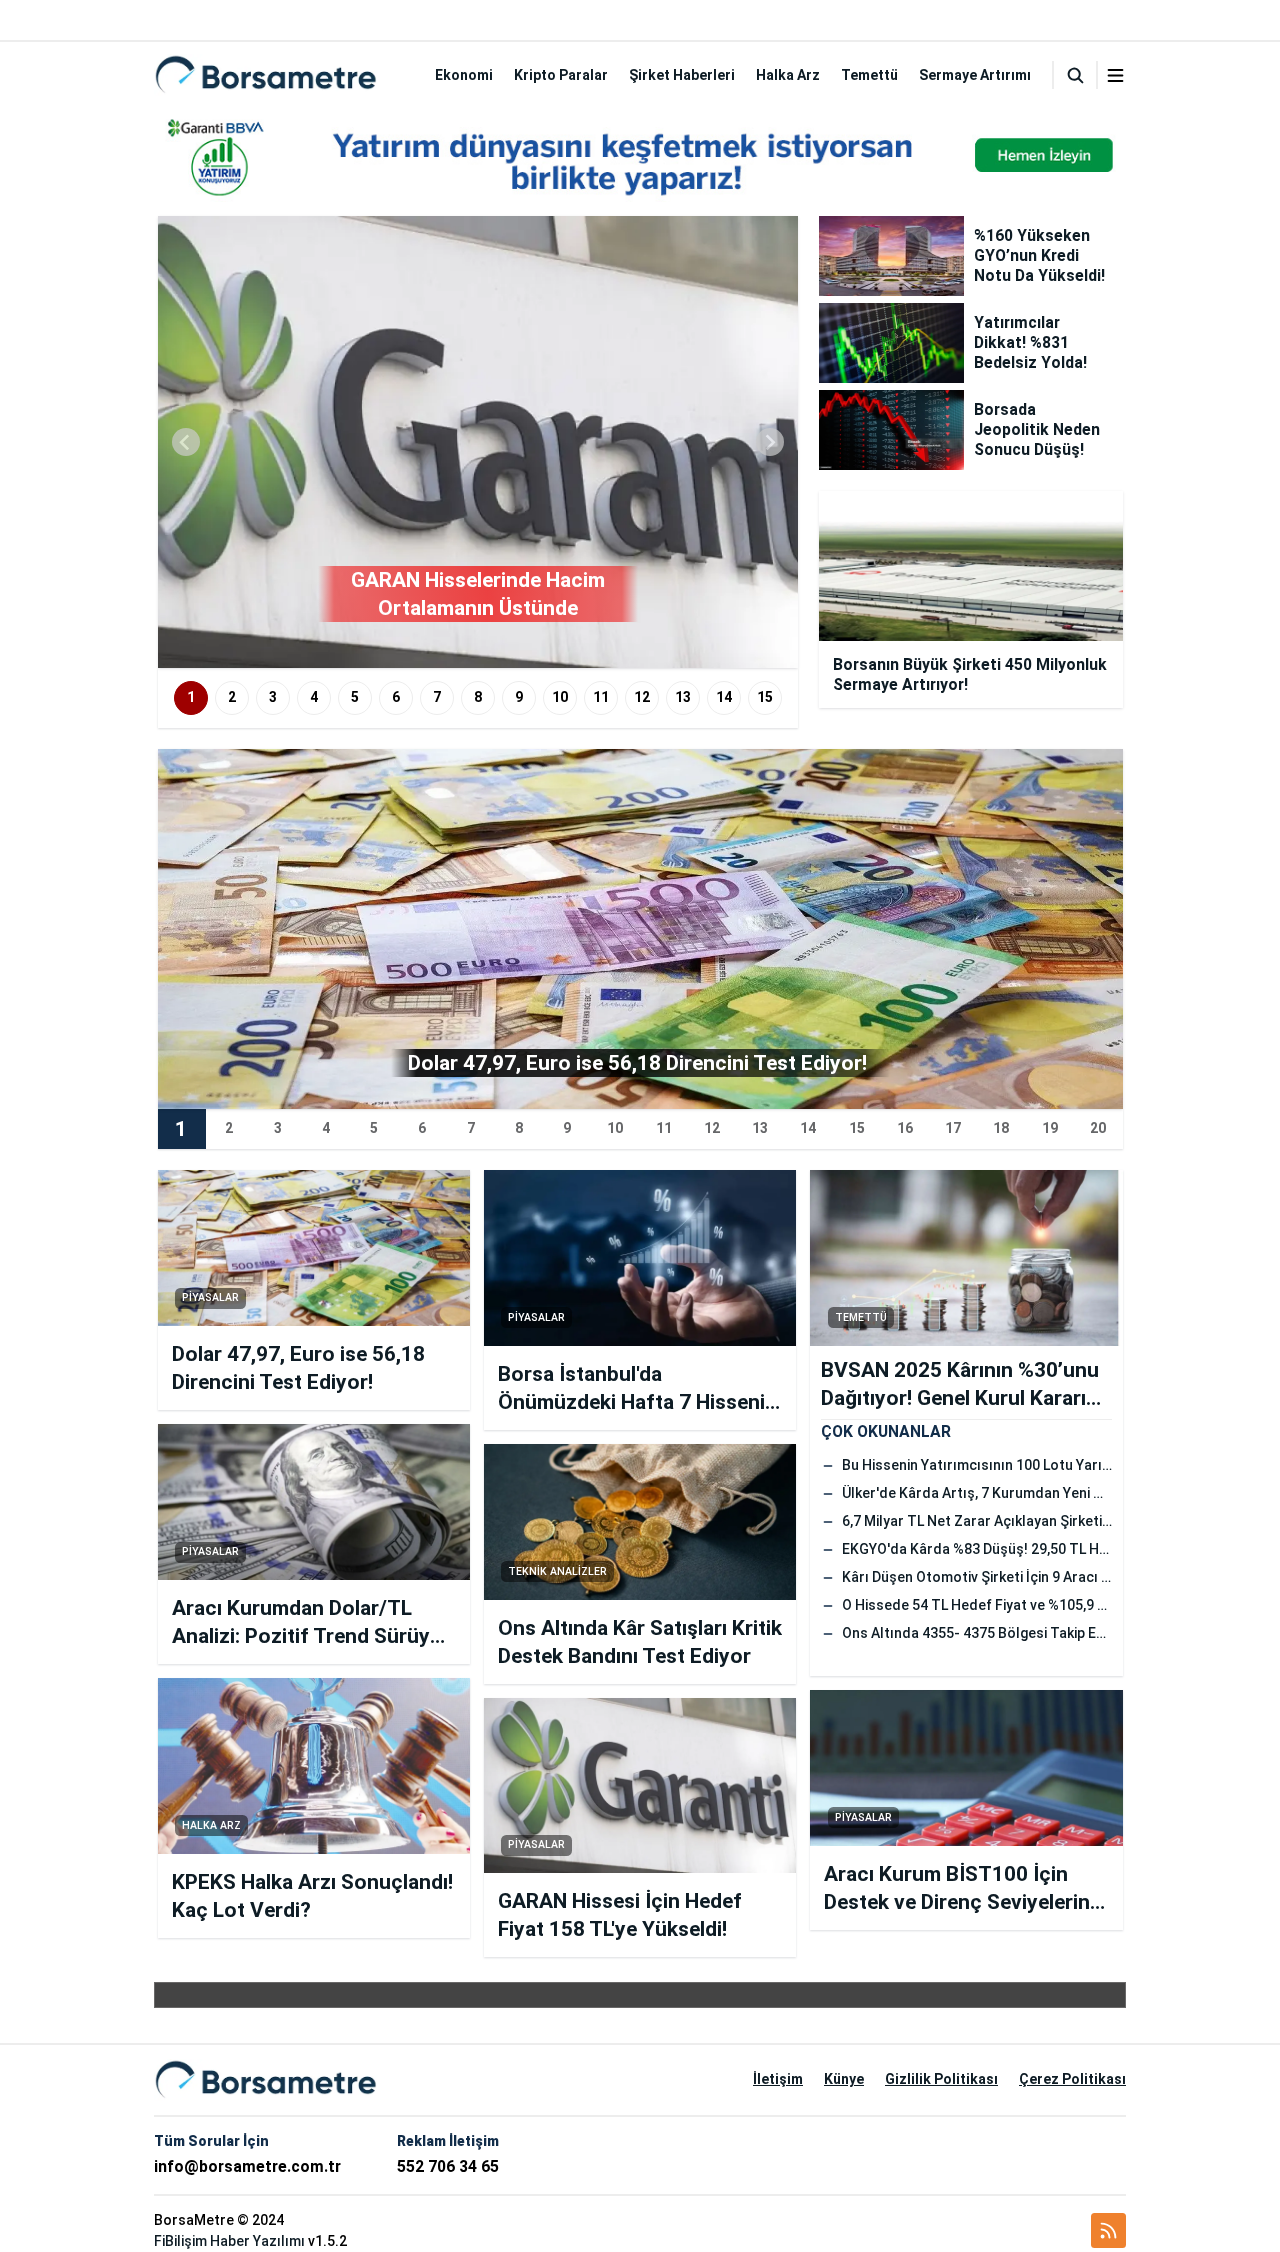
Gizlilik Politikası (941, 2079)
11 (601, 697)
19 (1050, 1128)
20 (1098, 1128)
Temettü (869, 75)
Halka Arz (788, 75)
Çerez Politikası (1072, 2079)
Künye (844, 2079)
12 (642, 697)
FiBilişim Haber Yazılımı (229, 2241)
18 (1001, 1128)
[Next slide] (770, 442)
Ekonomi (464, 75)
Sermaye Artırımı (975, 75)
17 (953, 1128)
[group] (478, 442)
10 (560, 697)
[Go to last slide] (186, 442)
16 (905, 1128)
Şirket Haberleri (682, 75)
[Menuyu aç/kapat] (1115, 75)
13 (683, 697)
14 (724, 697)
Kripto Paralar (561, 75)
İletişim (778, 2079)
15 (765, 697)
